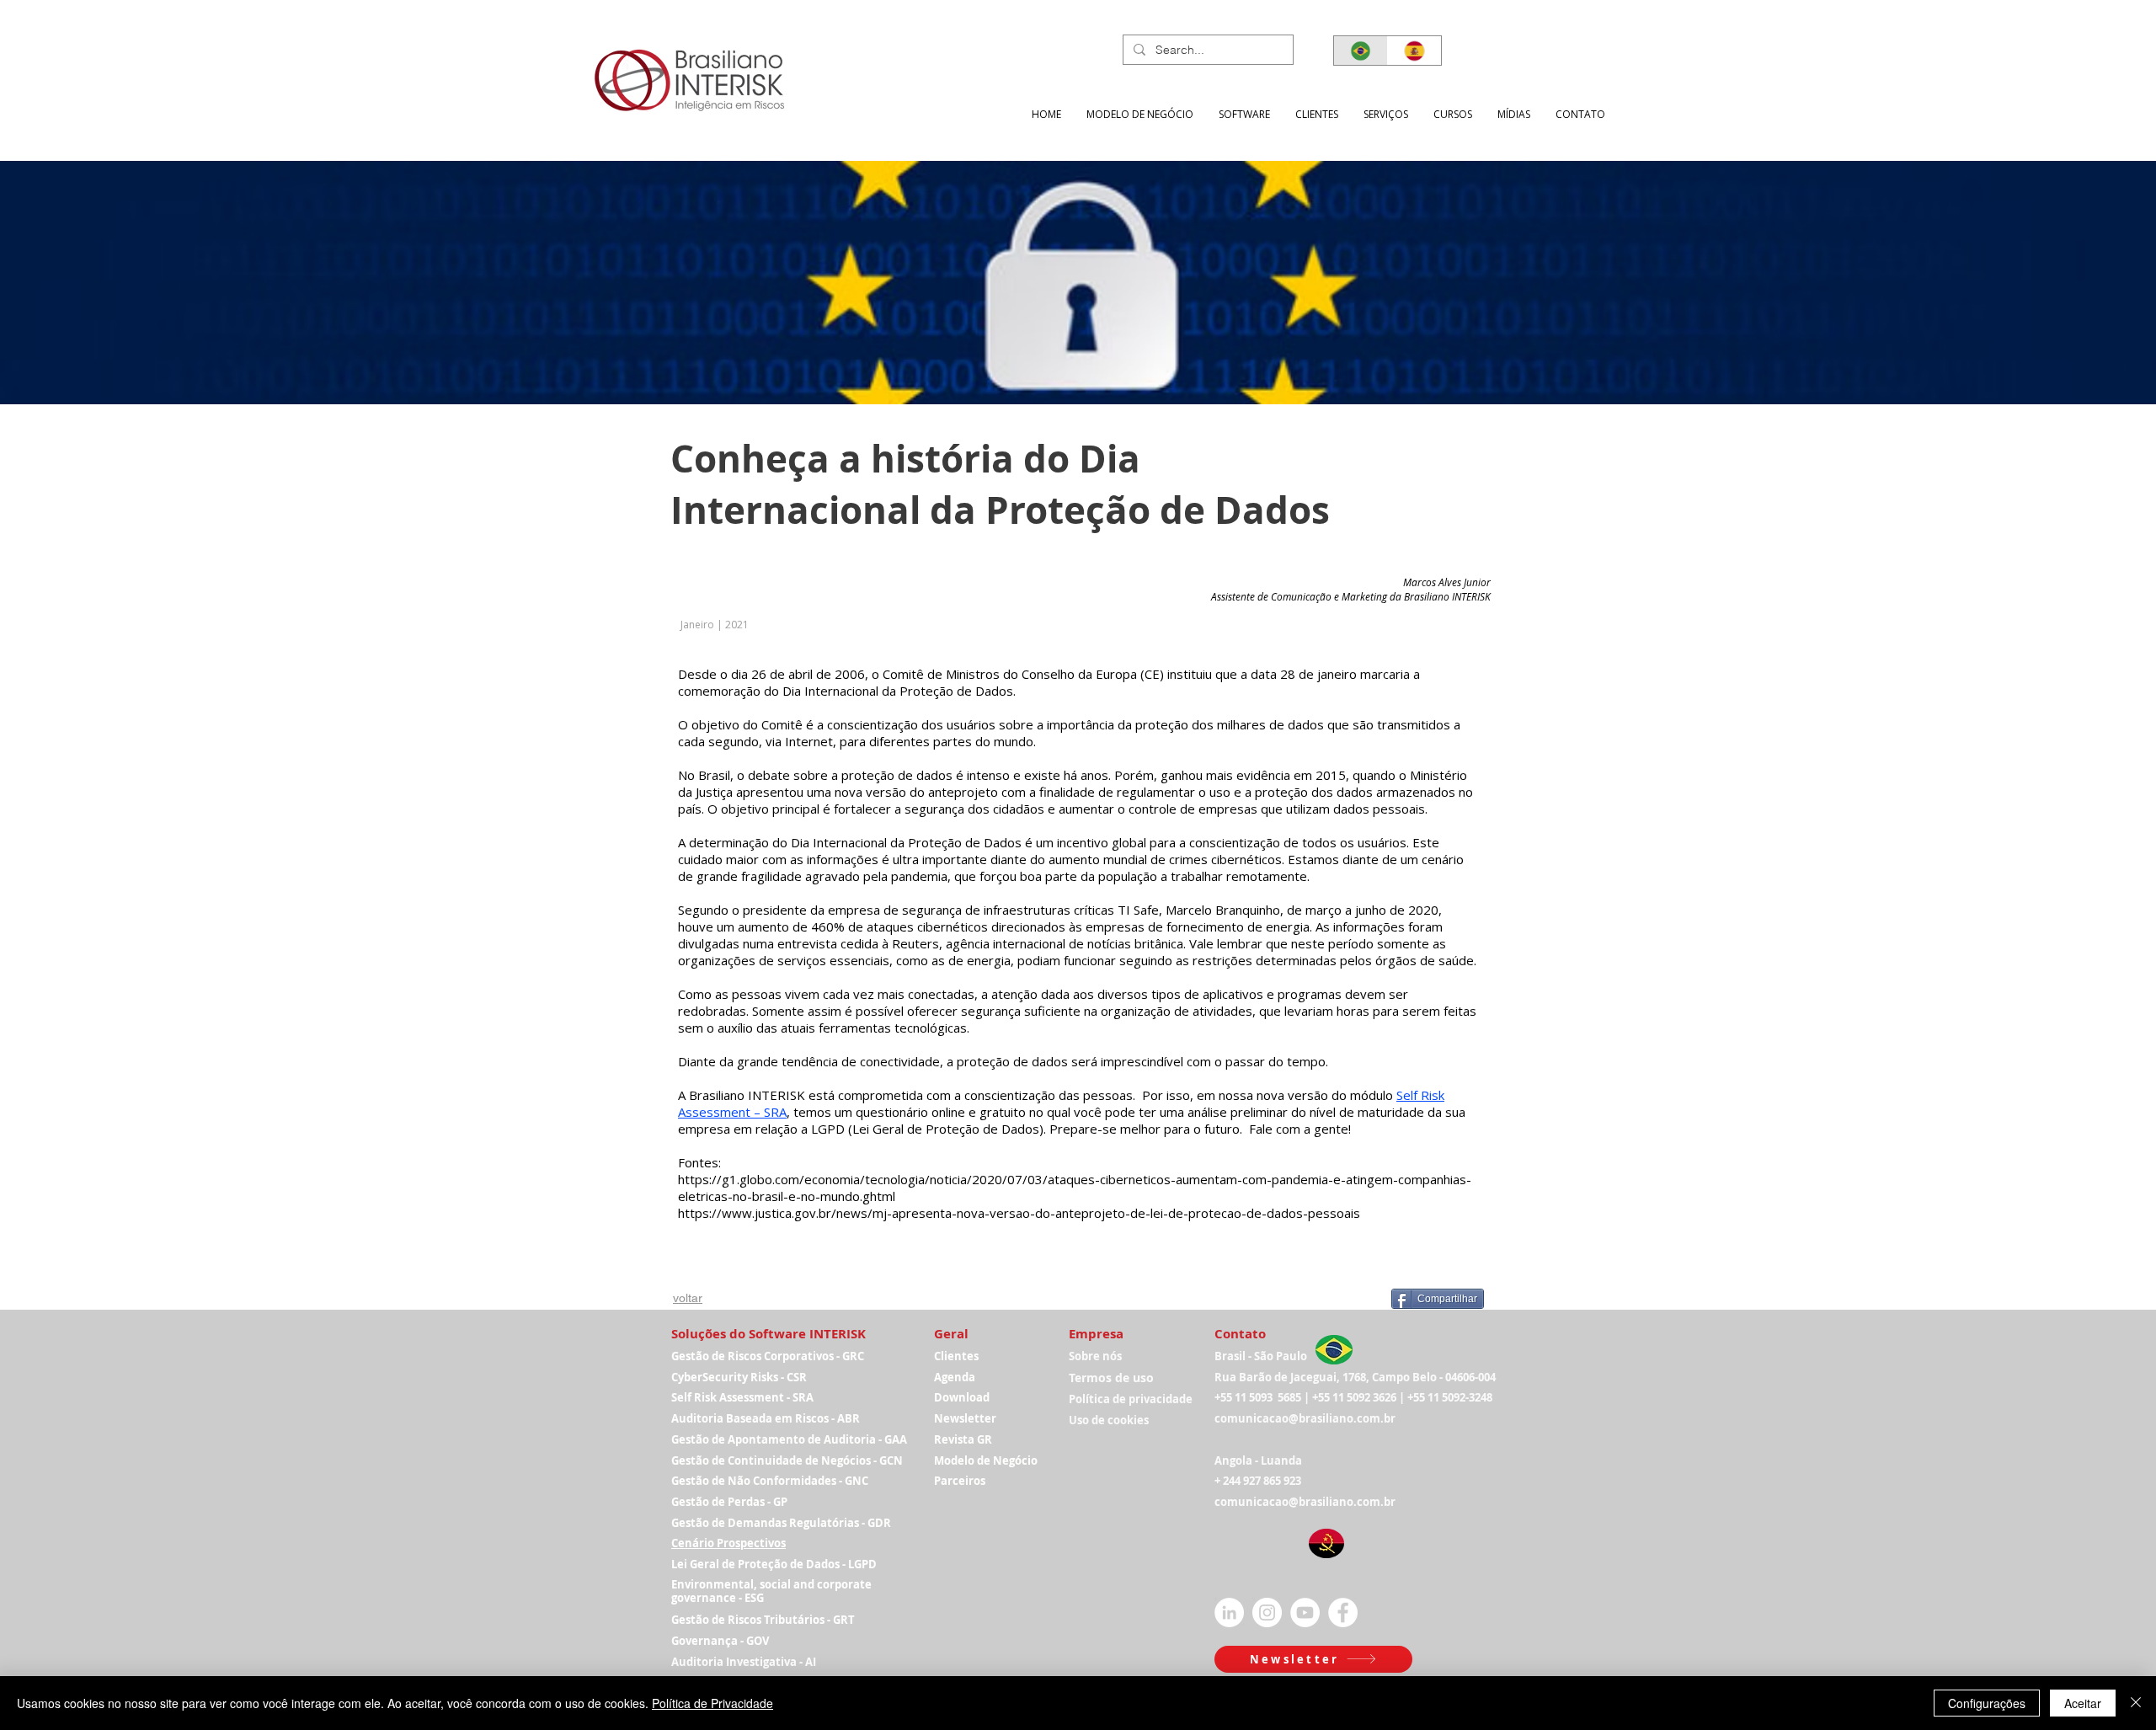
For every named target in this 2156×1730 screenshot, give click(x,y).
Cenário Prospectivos (728, 1543)
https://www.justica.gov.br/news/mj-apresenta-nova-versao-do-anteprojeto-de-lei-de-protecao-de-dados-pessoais (1019, 1213)
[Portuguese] (1361, 51)
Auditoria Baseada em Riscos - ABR (766, 1418)
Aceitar (2083, 1703)
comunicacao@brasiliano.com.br (1305, 1418)
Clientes (956, 1356)
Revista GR (963, 1439)
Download (962, 1397)
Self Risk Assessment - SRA (742, 1397)
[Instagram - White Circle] (1267, 1613)
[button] (1386, 114)
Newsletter (965, 1418)
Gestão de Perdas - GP (729, 1502)
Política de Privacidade (712, 1703)
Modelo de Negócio (986, 1460)
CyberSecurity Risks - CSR (739, 1377)
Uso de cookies (1109, 1420)
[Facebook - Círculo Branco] (1343, 1613)
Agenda (955, 1377)
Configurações (1987, 1703)
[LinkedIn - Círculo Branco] (1229, 1613)
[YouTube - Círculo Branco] (1305, 1613)
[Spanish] (1414, 51)
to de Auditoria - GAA (850, 1439)
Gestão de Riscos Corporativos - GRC (768, 1356)
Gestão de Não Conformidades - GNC (770, 1481)
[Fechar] (2136, 1703)
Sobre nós (1095, 1356)
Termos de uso (1111, 1378)
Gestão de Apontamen (732, 1439)
